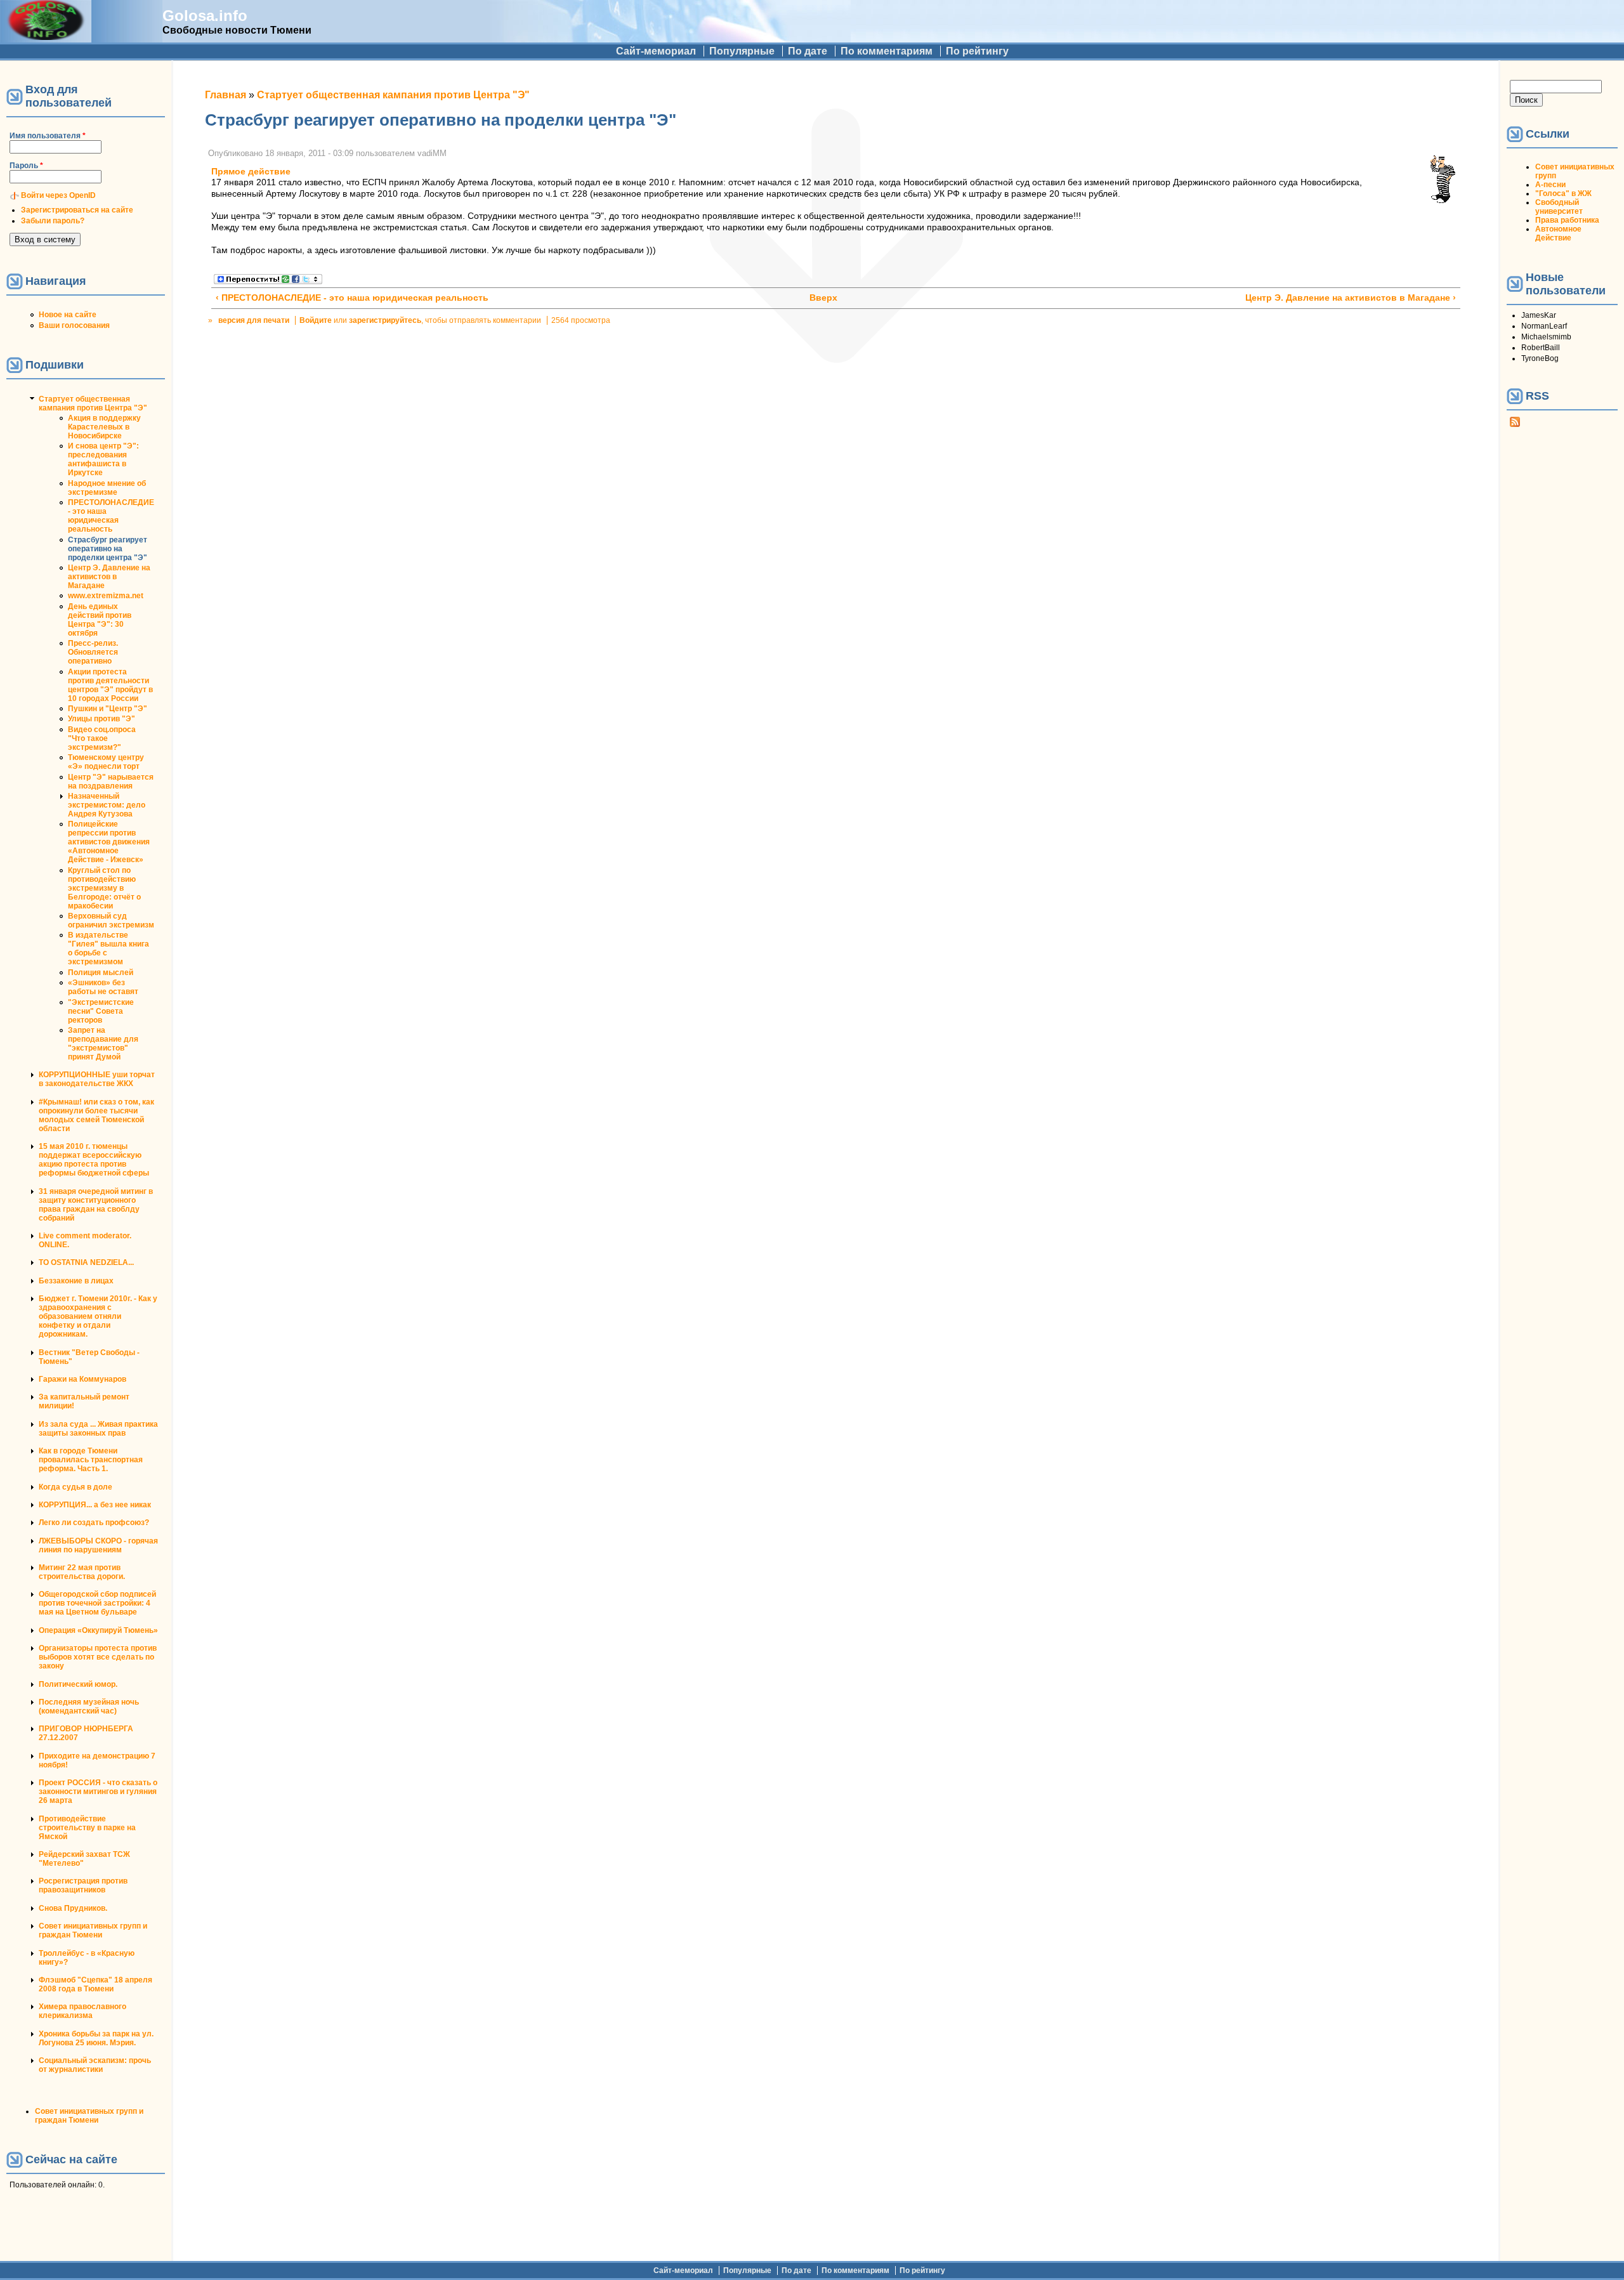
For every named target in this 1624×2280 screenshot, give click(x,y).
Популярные (742, 51)
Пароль (26, 166)
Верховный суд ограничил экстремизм (111, 921)
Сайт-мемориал (656, 51)
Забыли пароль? (53, 221)
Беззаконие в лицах (76, 1281)
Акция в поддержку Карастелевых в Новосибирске (104, 427)
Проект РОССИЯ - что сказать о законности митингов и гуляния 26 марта (98, 1792)
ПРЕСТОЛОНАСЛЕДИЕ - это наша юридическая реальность (111, 516)
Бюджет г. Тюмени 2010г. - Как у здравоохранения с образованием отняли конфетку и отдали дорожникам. (98, 1316)
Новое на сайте (68, 315)
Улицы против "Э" (101, 719)
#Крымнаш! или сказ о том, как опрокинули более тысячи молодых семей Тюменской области (96, 1115)
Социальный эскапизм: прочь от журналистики (95, 2065)
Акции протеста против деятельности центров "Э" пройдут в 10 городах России (110, 685)
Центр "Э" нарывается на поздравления (111, 782)
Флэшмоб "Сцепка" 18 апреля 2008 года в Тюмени (95, 1984)
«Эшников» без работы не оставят (103, 987)
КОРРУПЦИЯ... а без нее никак (95, 1505)
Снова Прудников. (73, 1908)
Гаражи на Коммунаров (82, 1379)
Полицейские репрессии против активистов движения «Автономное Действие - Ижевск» (109, 842)
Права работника (1567, 220)
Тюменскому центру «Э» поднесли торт (106, 762)
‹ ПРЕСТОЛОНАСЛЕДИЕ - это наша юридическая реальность (352, 298)
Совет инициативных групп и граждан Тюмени (93, 1930)
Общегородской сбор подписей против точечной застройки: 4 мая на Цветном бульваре (97, 1603)
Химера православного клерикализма (82, 2011)
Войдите (316, 320)
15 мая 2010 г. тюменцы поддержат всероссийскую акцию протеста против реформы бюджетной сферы (94, 1160)
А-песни (1550, 185)
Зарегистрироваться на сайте (77, 210)
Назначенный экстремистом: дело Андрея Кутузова (107, 805)
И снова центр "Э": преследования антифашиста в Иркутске (103, 459)
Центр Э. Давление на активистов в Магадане (109, 577)
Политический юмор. (78, 1684)
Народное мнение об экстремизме (107, 488)
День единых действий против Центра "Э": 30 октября (100, 620)
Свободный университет (1559, 207)
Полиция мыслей (101, 973)
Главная (226, 95)
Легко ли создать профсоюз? (94, 1523)
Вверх (823, 298)
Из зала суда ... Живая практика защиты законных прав (98, 1429)
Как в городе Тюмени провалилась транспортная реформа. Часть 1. (91, 1460)
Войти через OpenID (58, 195)
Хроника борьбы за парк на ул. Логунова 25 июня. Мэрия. (96, 2038)
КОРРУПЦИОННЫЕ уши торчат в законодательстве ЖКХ (97, 1079)
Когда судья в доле (75, 1487)
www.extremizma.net (106, 596)
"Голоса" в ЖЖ (1563, 193)
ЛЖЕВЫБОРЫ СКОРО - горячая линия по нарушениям (98, 1545)
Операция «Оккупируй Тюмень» (98, 1630)
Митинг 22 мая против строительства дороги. (82, 1572)
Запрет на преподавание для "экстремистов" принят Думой (103, 1044)
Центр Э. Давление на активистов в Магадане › (1351, 298)
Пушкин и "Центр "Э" (108, 709)
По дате (808, 51)
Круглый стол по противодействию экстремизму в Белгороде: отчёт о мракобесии (104, 888)
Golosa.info (205, 16)
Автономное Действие (1558, 233)
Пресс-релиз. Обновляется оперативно (93, 652)
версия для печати (254, 320)
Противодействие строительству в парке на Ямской (87, 1828)
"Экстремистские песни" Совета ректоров (101, 1011)
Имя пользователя (48, 136)
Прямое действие (251, 172)
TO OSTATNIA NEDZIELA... (86, 1262)
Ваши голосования (74, 325)
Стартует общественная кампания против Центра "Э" (93, 403)
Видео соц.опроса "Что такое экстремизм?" (102, 738)
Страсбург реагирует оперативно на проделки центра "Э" (108, 549)
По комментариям (887, 51)
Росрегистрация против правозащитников (83, 1885)
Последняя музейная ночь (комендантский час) (89, 1707)
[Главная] (46, 36)
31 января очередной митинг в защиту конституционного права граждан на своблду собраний (96, 1205)
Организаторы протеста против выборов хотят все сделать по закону (98, 1657)
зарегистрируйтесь (385, 320)
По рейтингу (977, 51)
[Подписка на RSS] (1515, 424)
